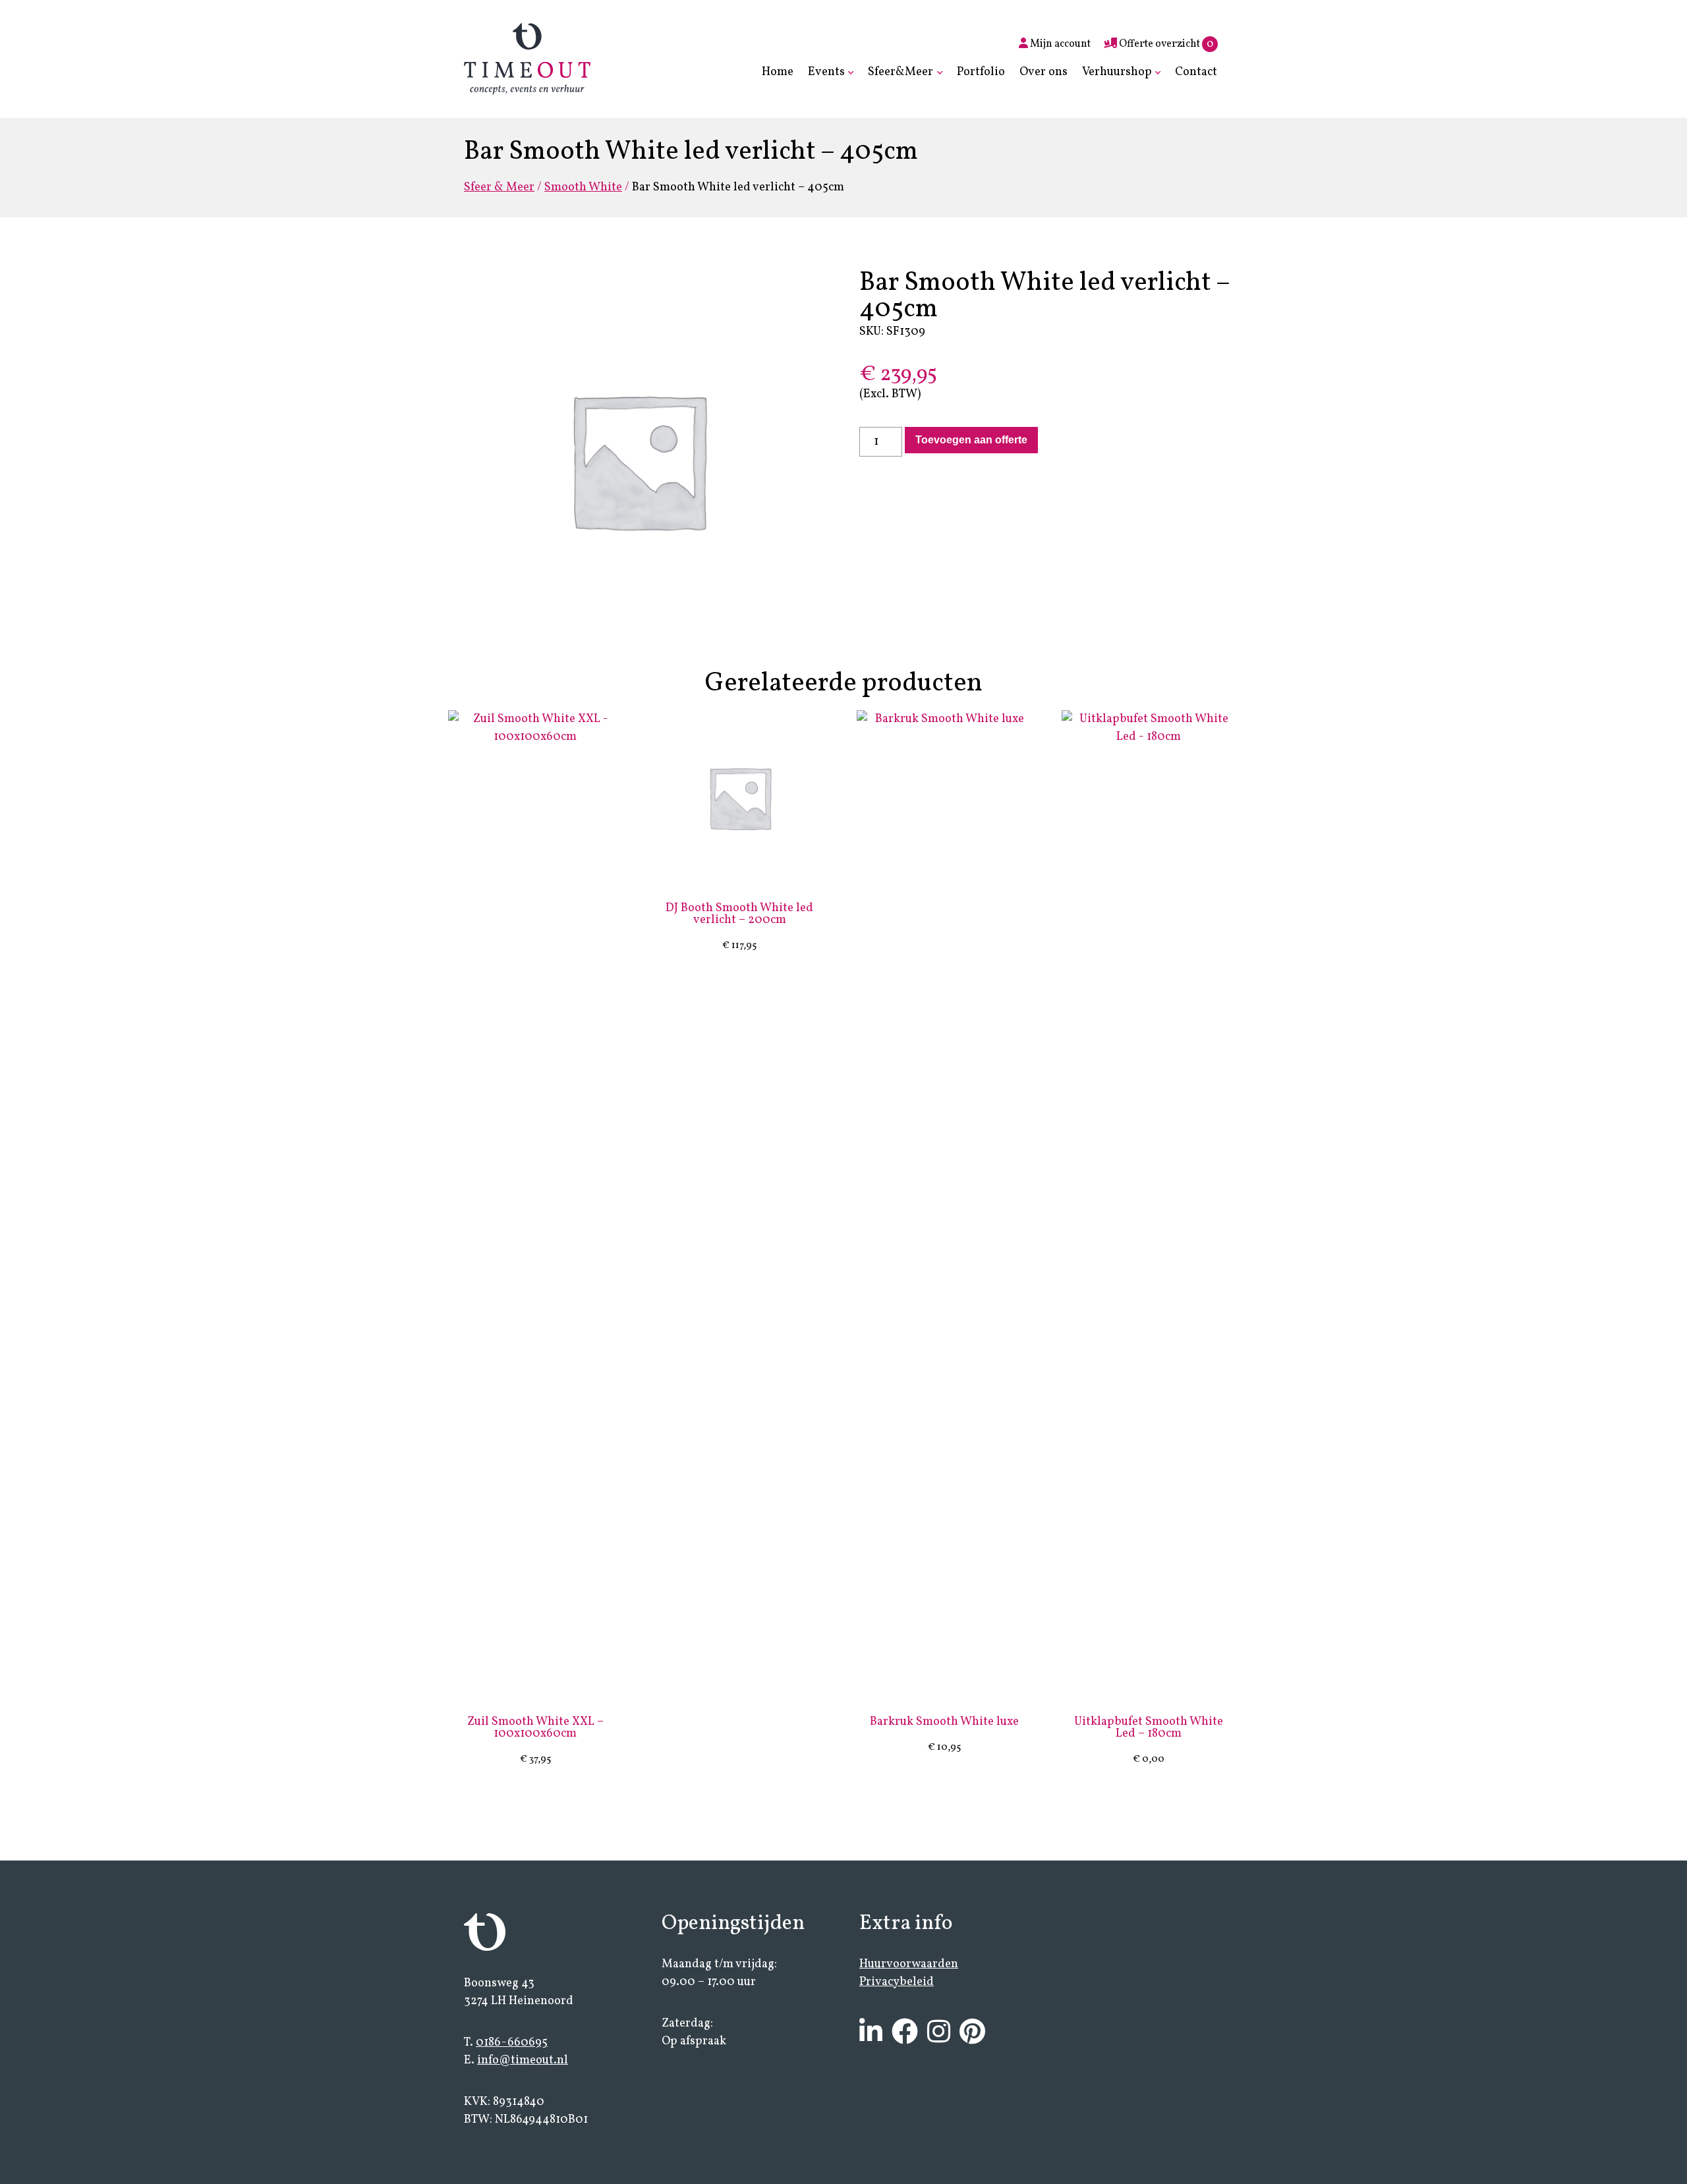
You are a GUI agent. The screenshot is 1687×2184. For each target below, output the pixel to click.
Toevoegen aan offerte (971, 440)
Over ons (1044, 72)
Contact (1196, 72)
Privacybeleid (897, 1982)
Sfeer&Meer (901, 72)
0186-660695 (512, 2043)
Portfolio (981, 72)
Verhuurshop (1117, 72)
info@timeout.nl (523, 2060)
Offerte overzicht (1165, 44)
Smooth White (583, 187)
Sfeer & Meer (499, 187)
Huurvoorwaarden (909, 1964)
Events (826, 72)
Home (778, 72)
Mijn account (1059, 44)
